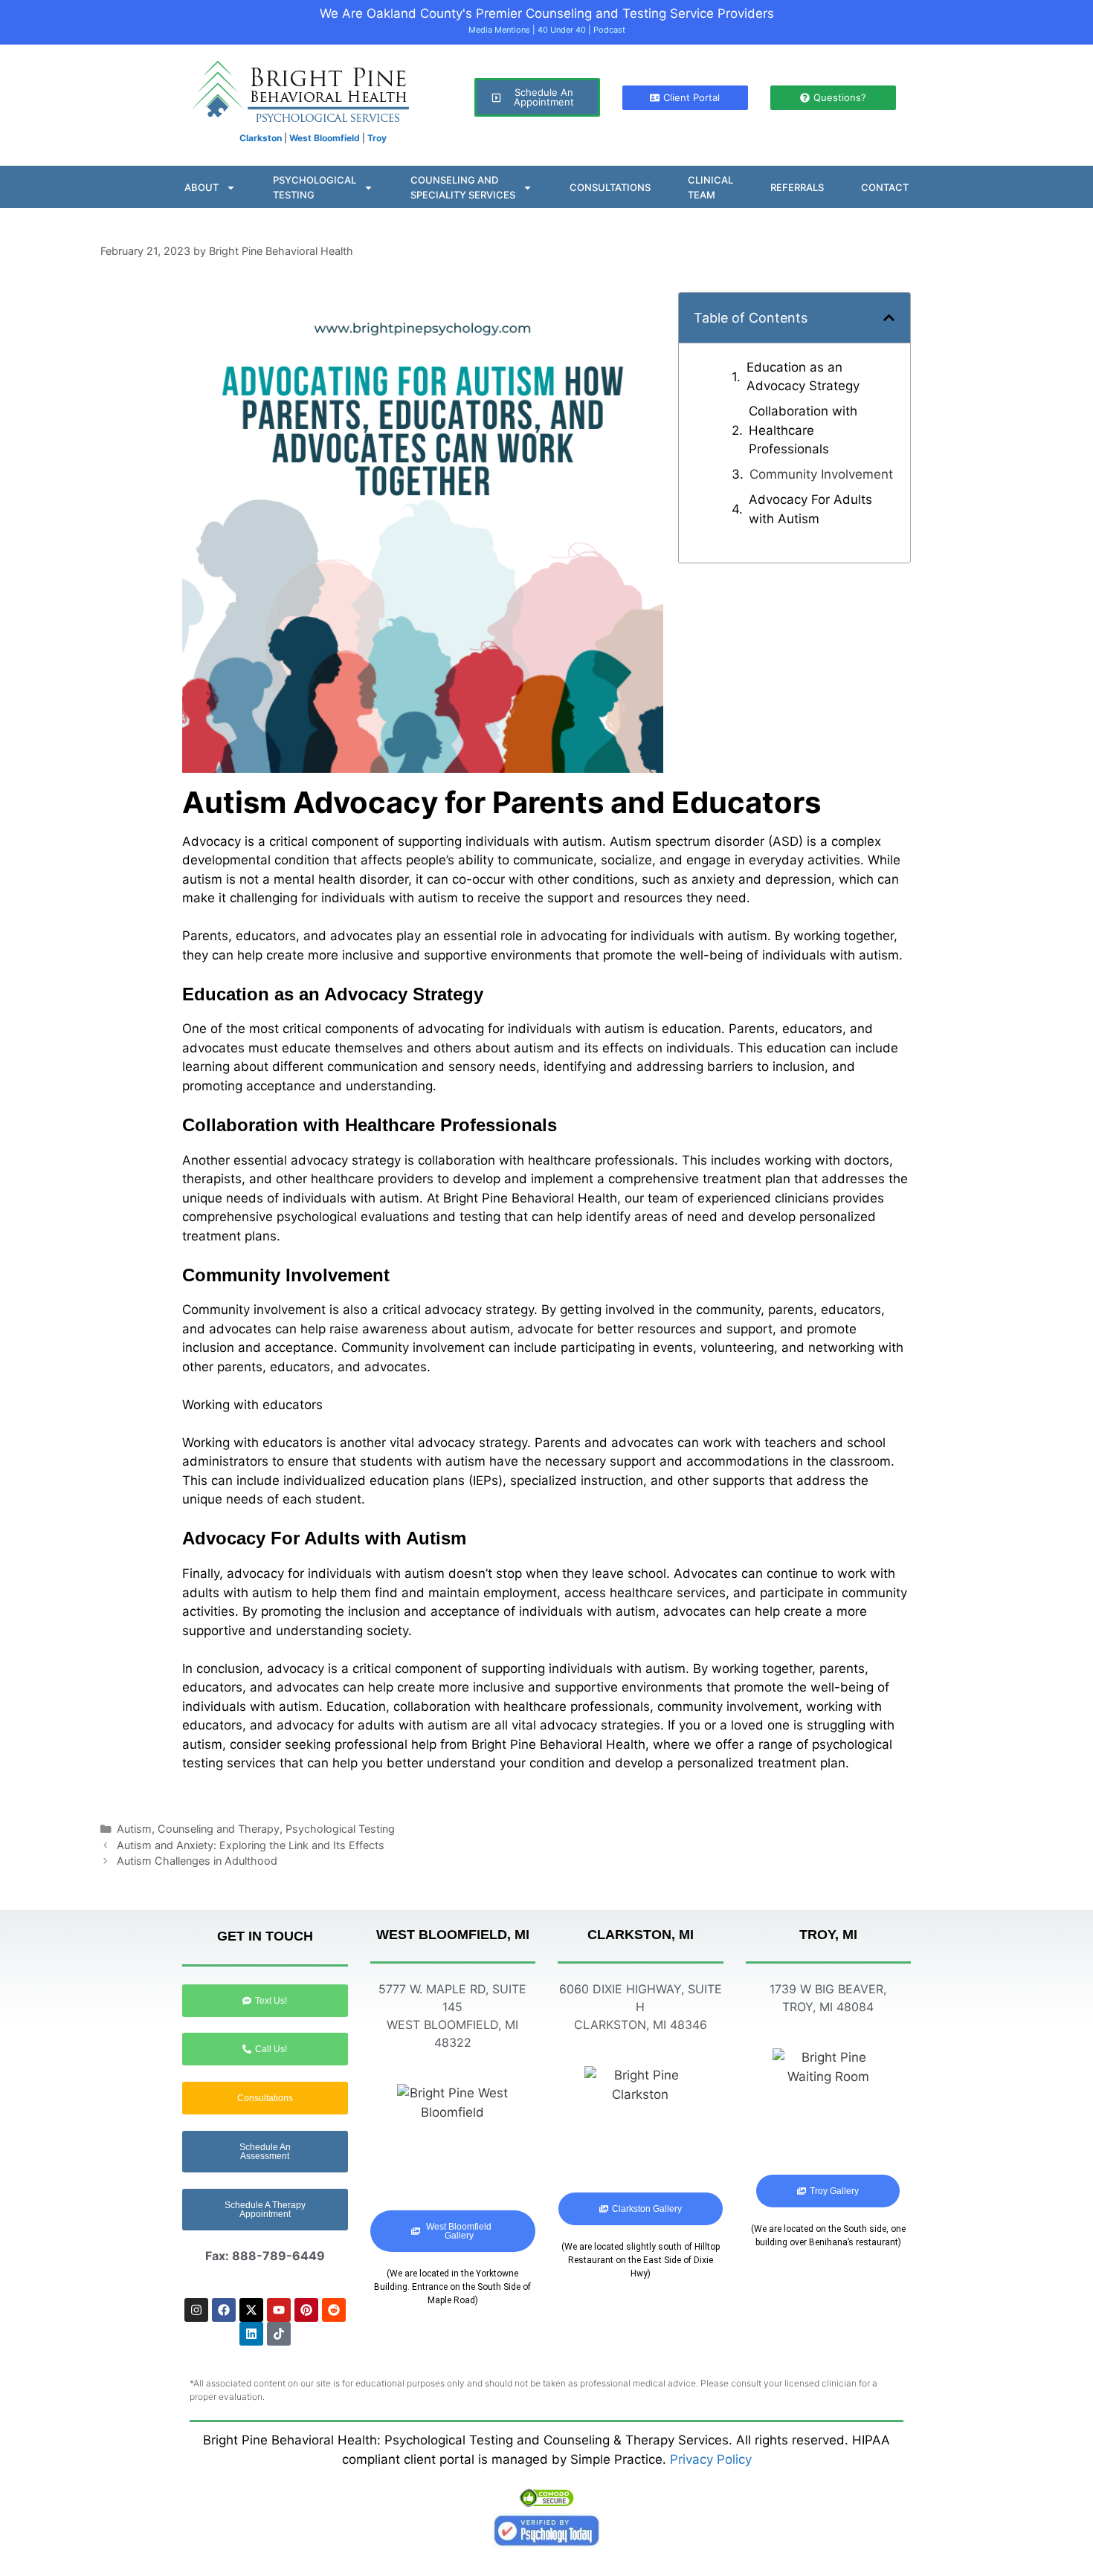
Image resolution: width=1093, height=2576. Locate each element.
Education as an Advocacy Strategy (803, 377)
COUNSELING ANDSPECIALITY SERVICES (463, 187)
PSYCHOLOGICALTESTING (315, 187)
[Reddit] (334, 2310)
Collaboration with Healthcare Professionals (803, 430)
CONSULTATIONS (610, 187)
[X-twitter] (251, 2310)
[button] (889, 318)
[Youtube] (279, 2310)
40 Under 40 (562, 30)
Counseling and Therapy (219, 1829)
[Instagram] (196, 2310)
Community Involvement (821, 474)
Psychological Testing (340, 1829)
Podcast (609, 30)
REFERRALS (797, 187)
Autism (134, 1829)
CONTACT (885, 187)
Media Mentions (499, 30)
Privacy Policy (711, 2459)
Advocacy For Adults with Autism (810, 509)
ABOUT (201, 187)
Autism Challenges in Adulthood (197, 1861)
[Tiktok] (279, 2334)
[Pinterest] (306, 2310)
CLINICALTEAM (710, 187)
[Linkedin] (251, 2334)
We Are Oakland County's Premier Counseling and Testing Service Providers (547, 13)
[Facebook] (224, 2310)
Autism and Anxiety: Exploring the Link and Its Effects (251, 1845)
